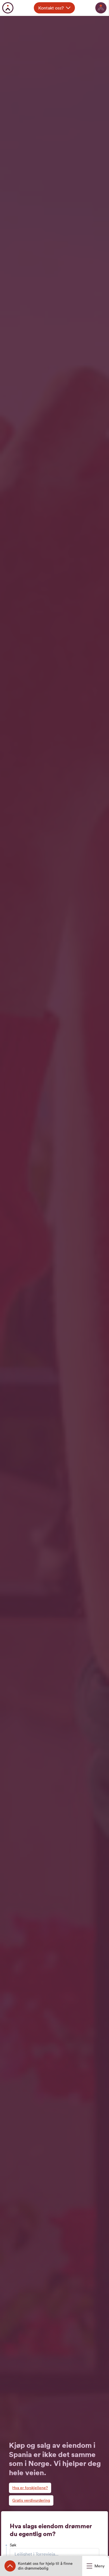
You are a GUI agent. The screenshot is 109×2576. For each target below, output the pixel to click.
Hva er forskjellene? (30, 2488)
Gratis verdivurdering (31, 2500)
